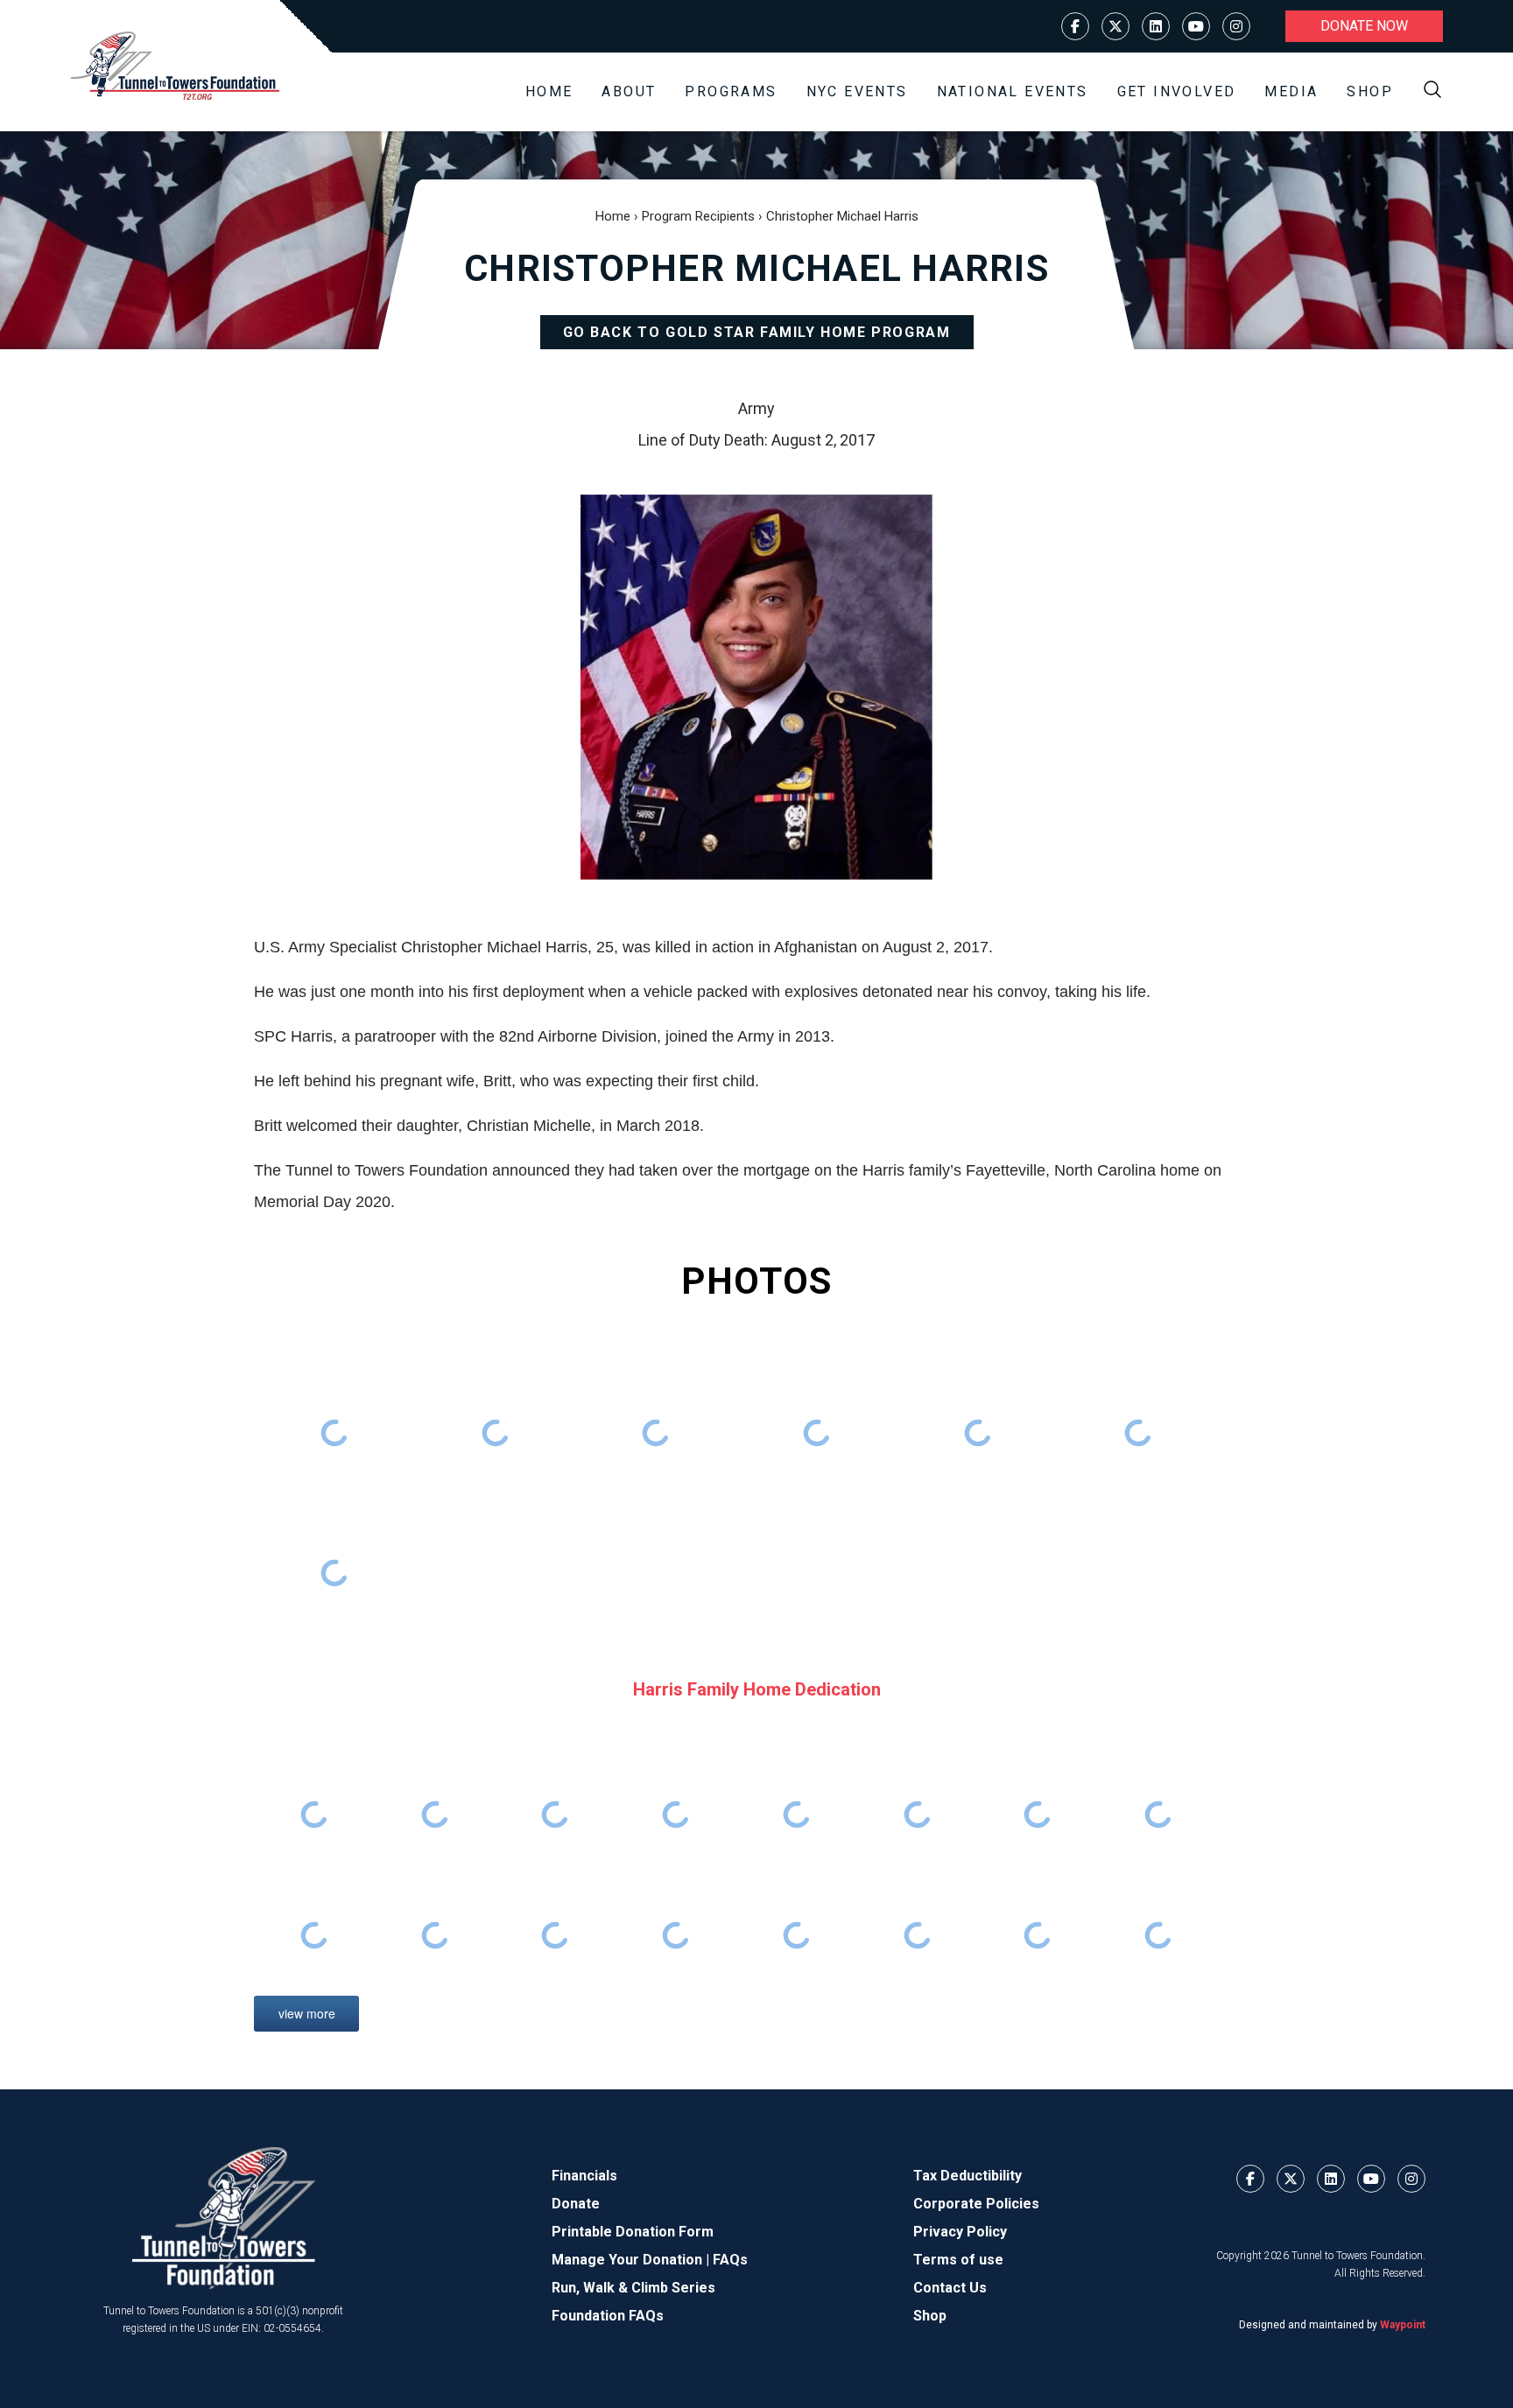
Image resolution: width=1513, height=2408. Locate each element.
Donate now (1364, 26)
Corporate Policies (976, 2204)
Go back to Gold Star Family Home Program (757, 332)
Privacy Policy (960, 2232)
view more (307, 2013)
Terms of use (958, 2260)
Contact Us (950, 2288)
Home (549, 91)
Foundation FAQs (608, 2316)
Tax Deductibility (968, 2176)
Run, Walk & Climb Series (633, 2288)
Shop (1370, 91)
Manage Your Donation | (632, 2260)
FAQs (730, 2260)
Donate (576, 2204)
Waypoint (1403, 2325)
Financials (584, 2176)
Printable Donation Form (633, 2232)
